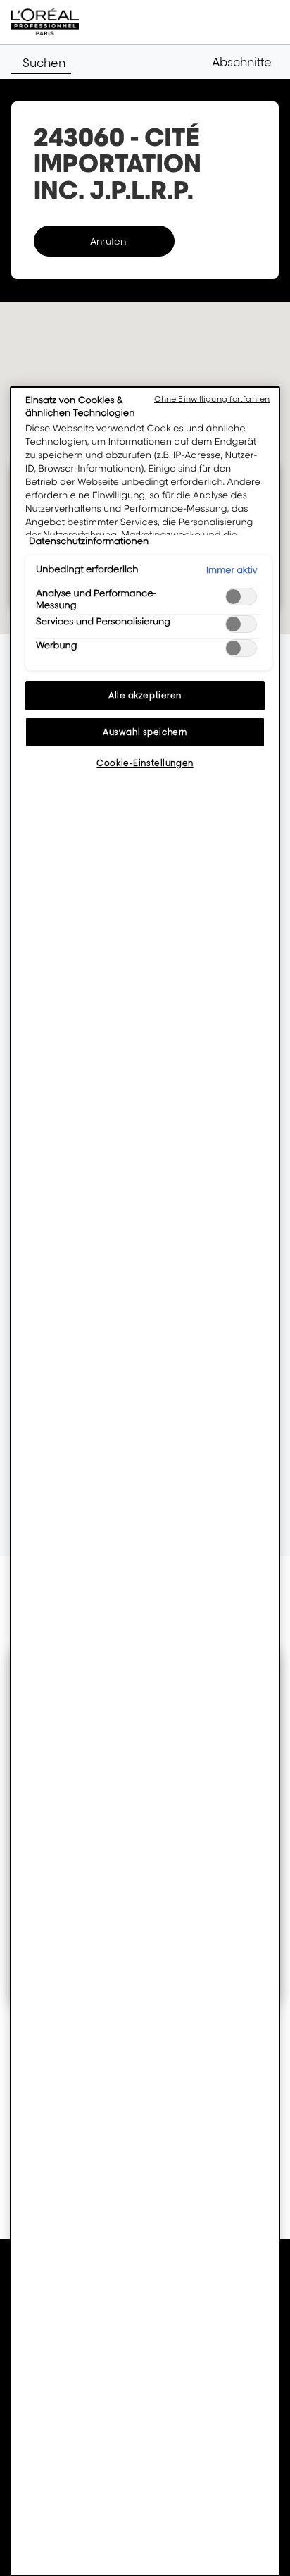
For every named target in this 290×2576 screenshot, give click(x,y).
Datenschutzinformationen (89, 541)
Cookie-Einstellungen (145, 763)
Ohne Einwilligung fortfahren (212, 399)
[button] (245, 62)
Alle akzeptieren (145, 695)
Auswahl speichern (145, 732)
